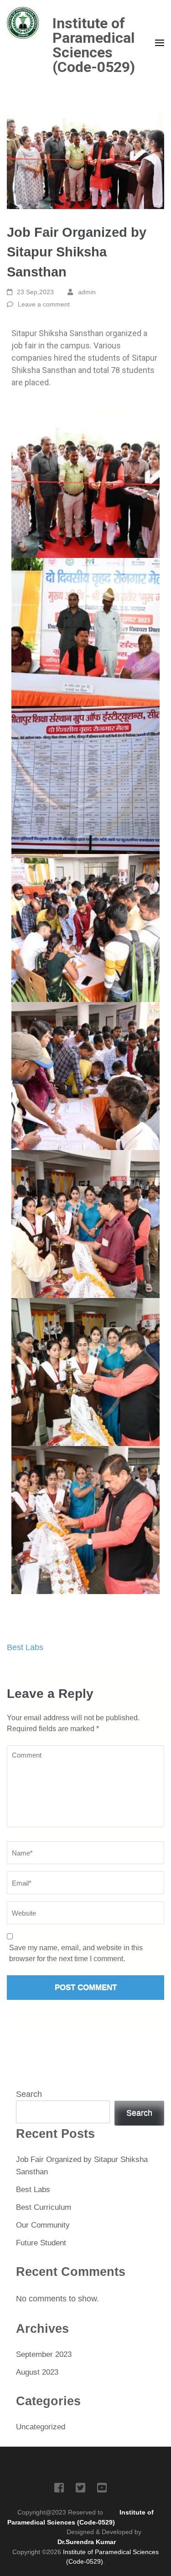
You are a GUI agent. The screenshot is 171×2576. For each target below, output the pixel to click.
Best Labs (25, 1647)
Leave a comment (44, 304)
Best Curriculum (44, 2207)
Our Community (43, 2225)
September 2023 (44, 2354)
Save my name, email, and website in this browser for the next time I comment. (76, 1953)
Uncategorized (41, 2427)
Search (29, 2094)
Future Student (41, 2243)
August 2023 (37, 2372)
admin (87, 292)
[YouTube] (102, 2489)
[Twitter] (80, 2489)
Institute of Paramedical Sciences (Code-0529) (94, 45)
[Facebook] (59, 2489)
